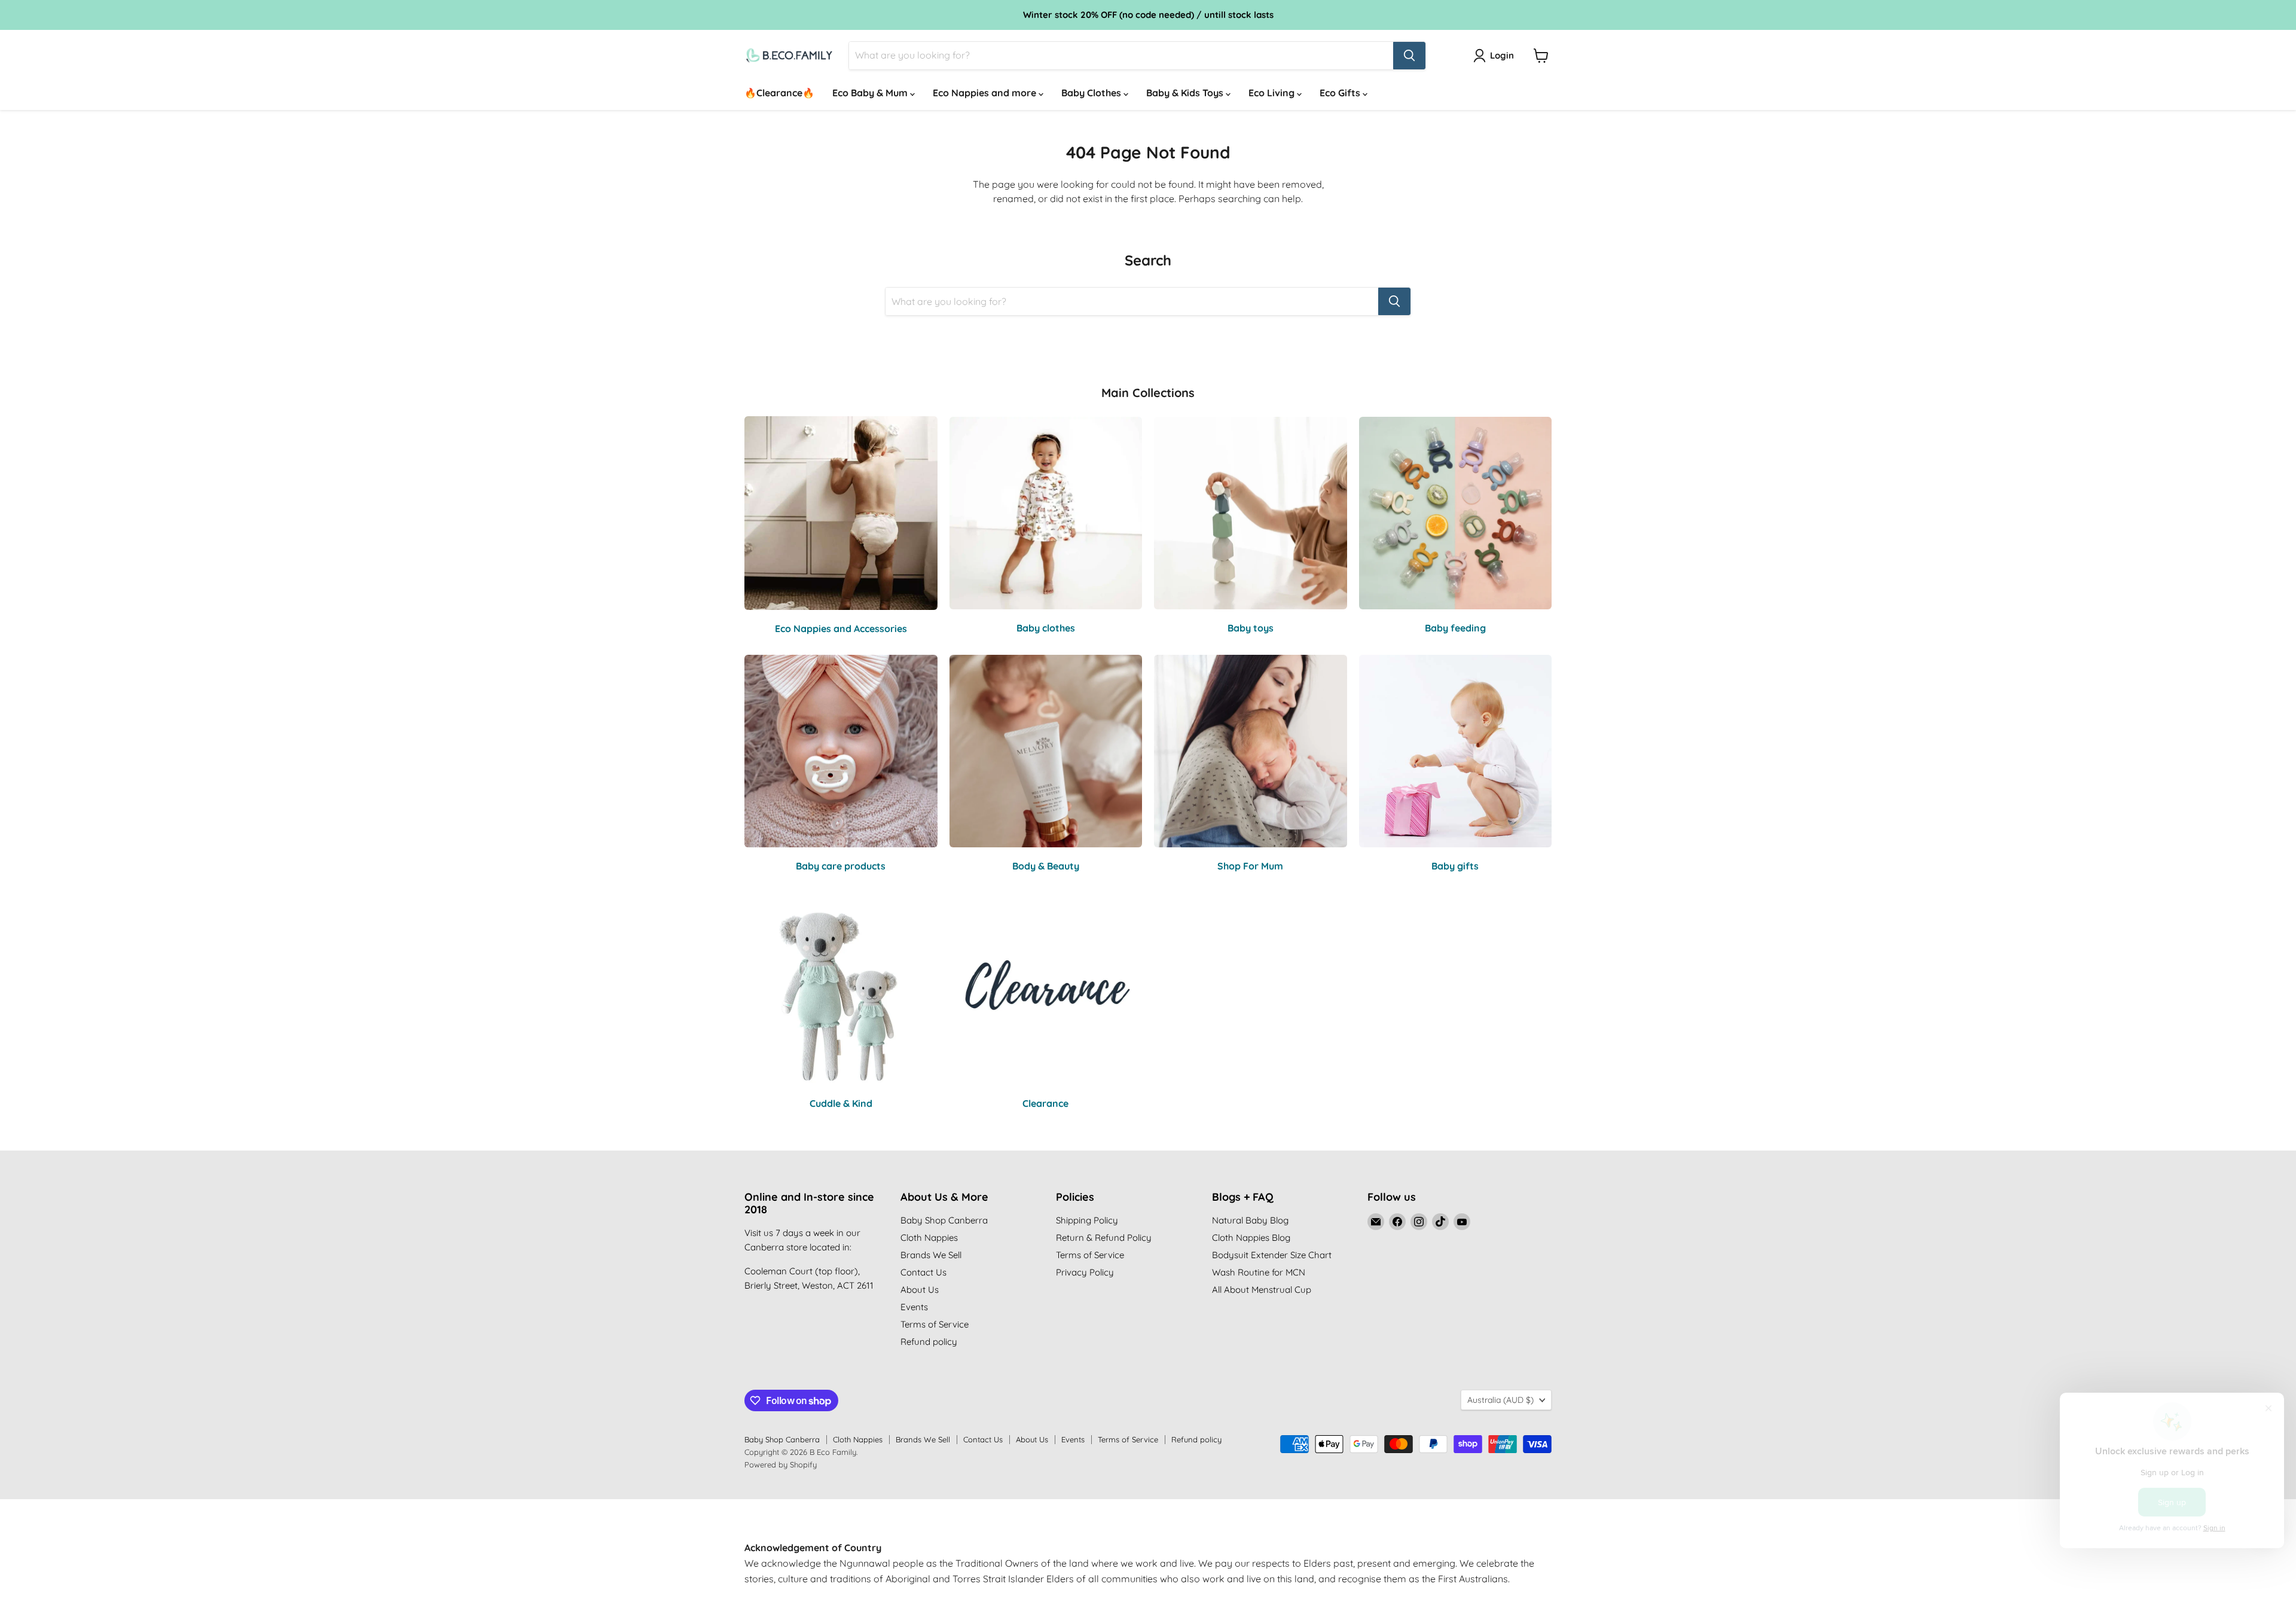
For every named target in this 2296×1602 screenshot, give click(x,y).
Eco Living (1273, 93)
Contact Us (923, 1272)
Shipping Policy (1087, 1220)
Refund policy (929, 1342)
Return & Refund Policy (1104, 1238)
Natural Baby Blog (1250, 1220)
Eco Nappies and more (986, 93)
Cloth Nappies (929, 1238)
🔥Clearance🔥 (779, 93)
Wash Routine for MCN (1259, 1272)
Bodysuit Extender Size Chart (1272, 1255)
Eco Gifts (1341, 93)
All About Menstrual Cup (1262, 1290)
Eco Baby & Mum (871, 93)
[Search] (1409, 56)
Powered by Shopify (781, 1464)
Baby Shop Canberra (944, 1220)
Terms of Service (935, 1324)
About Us (920, 1290)
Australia (1500, 1400)
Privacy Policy (1085, 1272)
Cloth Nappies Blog (1251, 1238)
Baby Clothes (1092, 93)
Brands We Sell (931, 1255)
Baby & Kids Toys (1186, 93)
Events (914, 1307)
